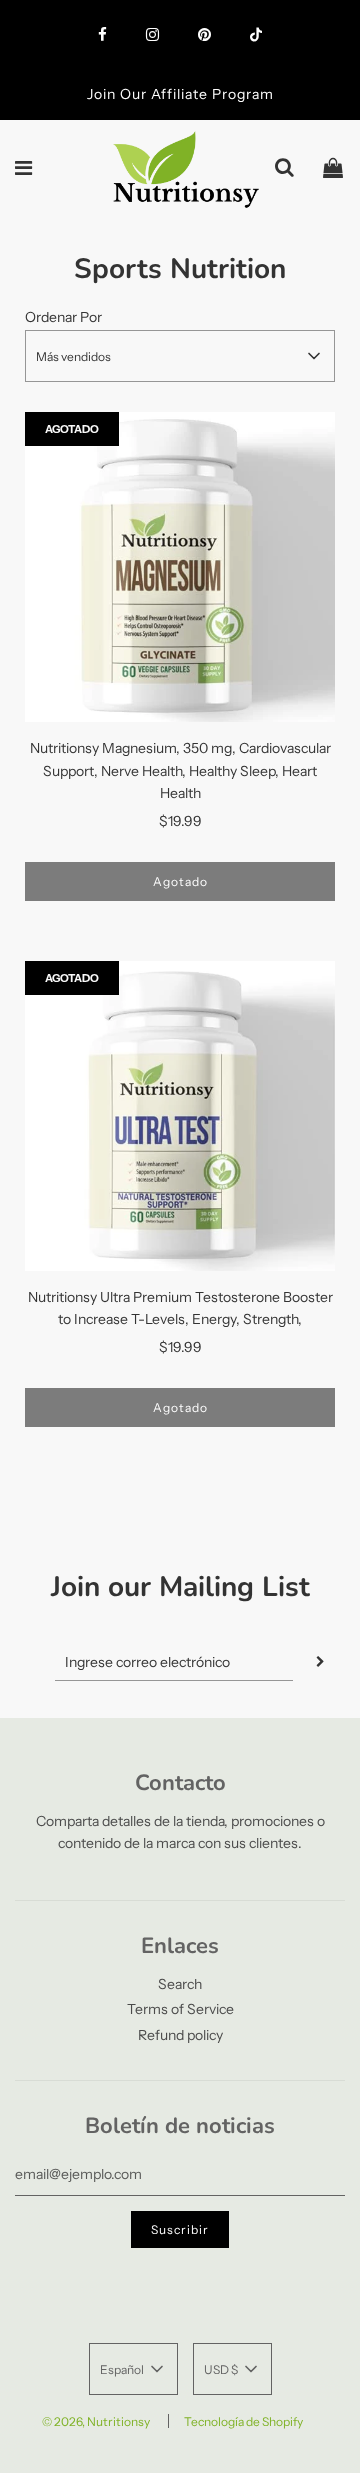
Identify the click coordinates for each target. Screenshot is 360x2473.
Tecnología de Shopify (243, 2421)
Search (180, 1984)
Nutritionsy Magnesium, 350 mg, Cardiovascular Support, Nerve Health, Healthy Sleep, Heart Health (180, 770)
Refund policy (180, 2035)
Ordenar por (63, 317)
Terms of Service (180, 2009)
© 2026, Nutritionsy (96, 2421)
